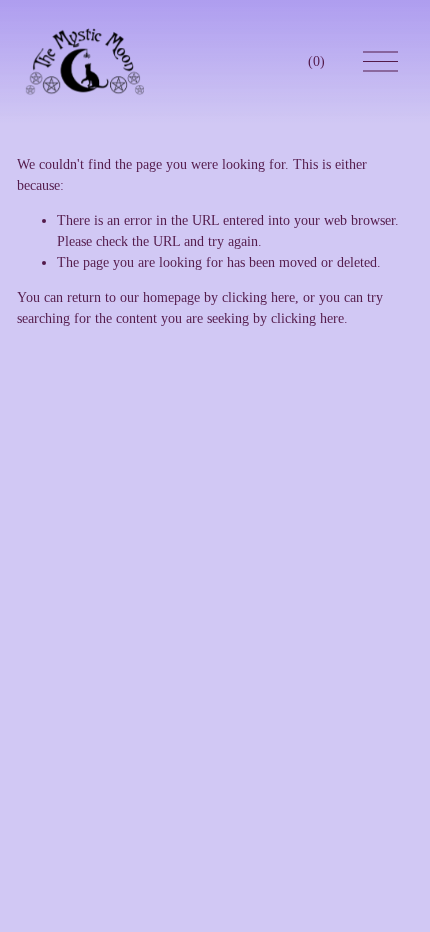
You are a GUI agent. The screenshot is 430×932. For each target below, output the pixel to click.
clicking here (258, 297)
